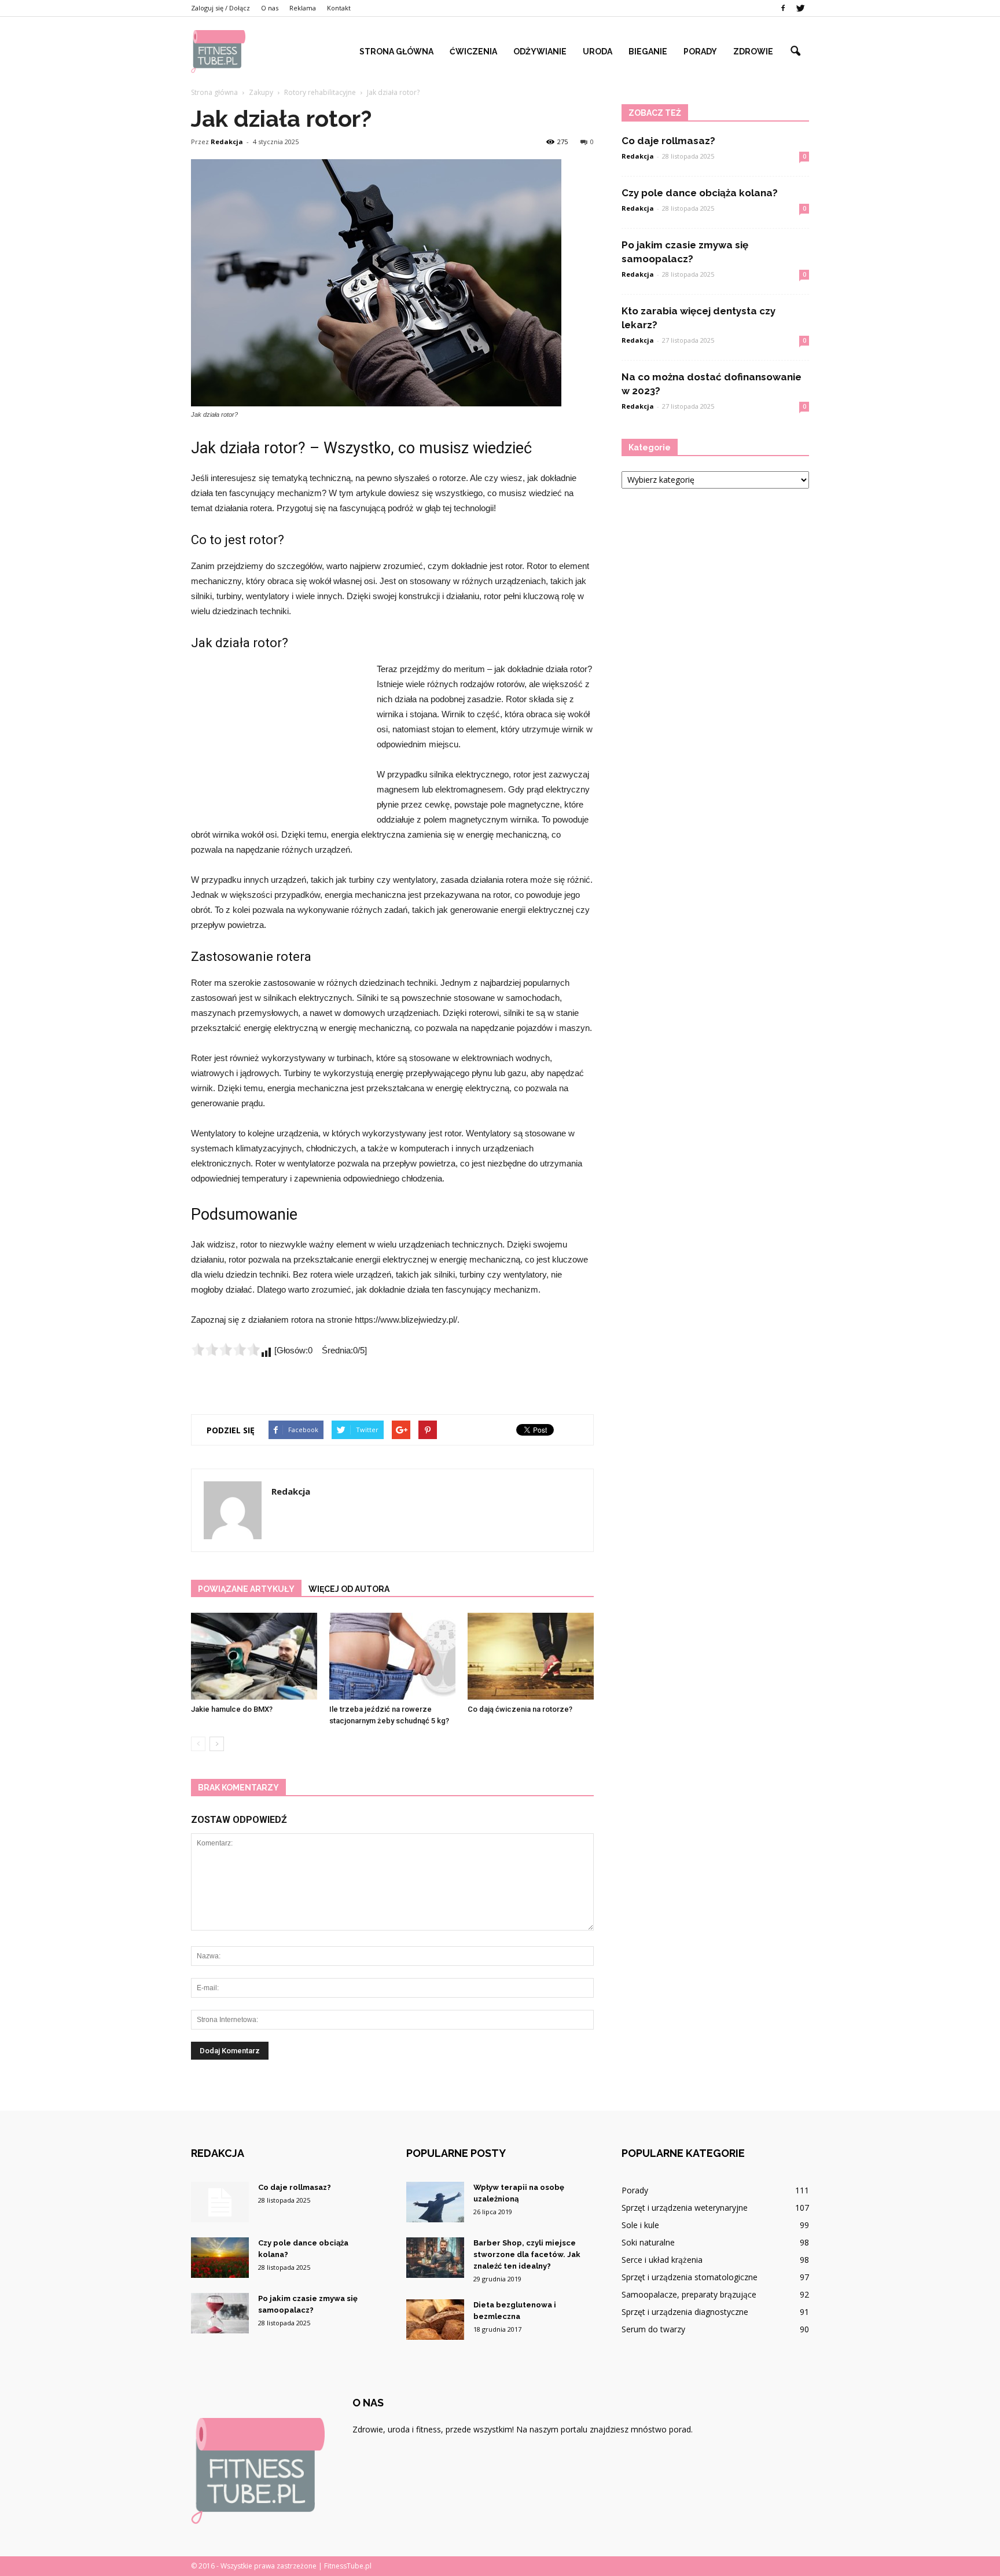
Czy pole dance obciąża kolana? (700, 193)
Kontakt (339, 8)
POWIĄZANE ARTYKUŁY (246, 1589)
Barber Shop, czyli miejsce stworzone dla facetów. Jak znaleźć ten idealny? (527, 2254)
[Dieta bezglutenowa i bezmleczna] (435, 2320)
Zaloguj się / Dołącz (220, 8)
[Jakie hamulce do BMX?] (254, 1656)
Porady (700, 52)
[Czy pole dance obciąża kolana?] (220, 2258)
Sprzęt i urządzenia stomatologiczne (690, 2277)
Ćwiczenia (473, 52)
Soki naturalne (648, 2242)
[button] (795, 52)
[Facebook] (783, 8)
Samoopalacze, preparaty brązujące (689, 2294)
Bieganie (648, 52)
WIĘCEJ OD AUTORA (349, 1589)
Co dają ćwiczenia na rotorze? (520, 1709)
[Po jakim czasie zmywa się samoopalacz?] (220, 2313)
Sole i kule (640, 2225)
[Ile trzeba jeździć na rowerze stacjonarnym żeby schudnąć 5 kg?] (392, 1656)
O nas (270, 8)
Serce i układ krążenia (662, 2260)
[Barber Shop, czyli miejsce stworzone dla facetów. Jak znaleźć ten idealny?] (435, 2258)
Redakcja (227, 142)
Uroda (598, 52)
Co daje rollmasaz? (668, 141)
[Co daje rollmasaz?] (220, 2202)
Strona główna (396, 52)
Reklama (303, 8)
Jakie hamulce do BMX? (232, 1709)
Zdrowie (753, 52)
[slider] (226, 1349)
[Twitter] (800, 8)
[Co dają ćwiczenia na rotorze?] (531, 1656)
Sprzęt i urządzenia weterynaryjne (685, 2208)
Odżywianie (540, 52)
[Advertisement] (278, 739)
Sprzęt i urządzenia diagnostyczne (685, 2312)
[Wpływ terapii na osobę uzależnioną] (435, 2202)
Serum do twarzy (653, 2329)
